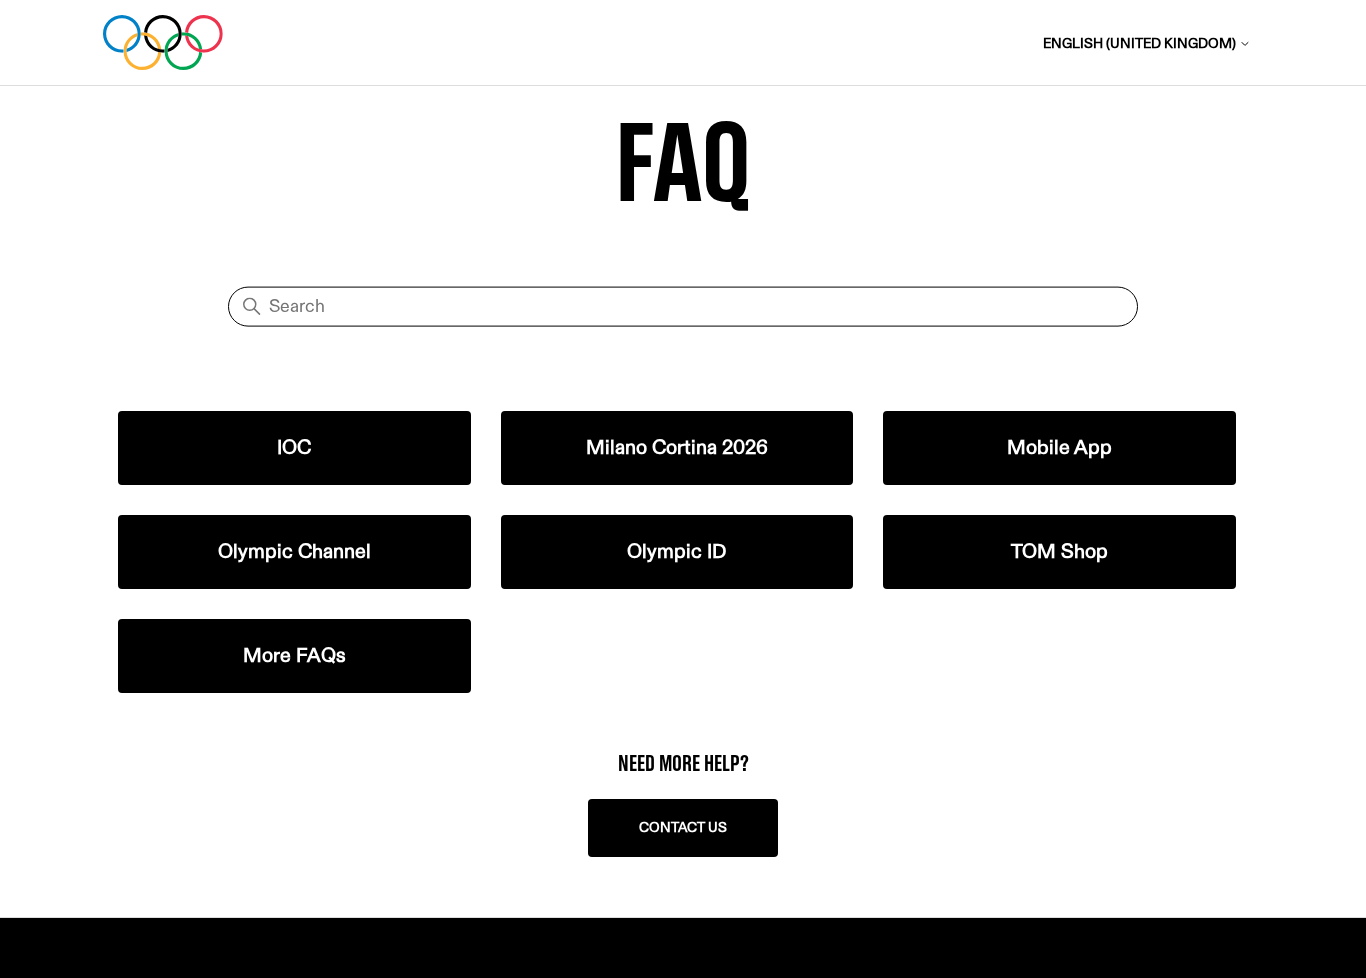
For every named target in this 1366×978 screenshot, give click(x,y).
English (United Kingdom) (1141, 43)
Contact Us (683, 827)
